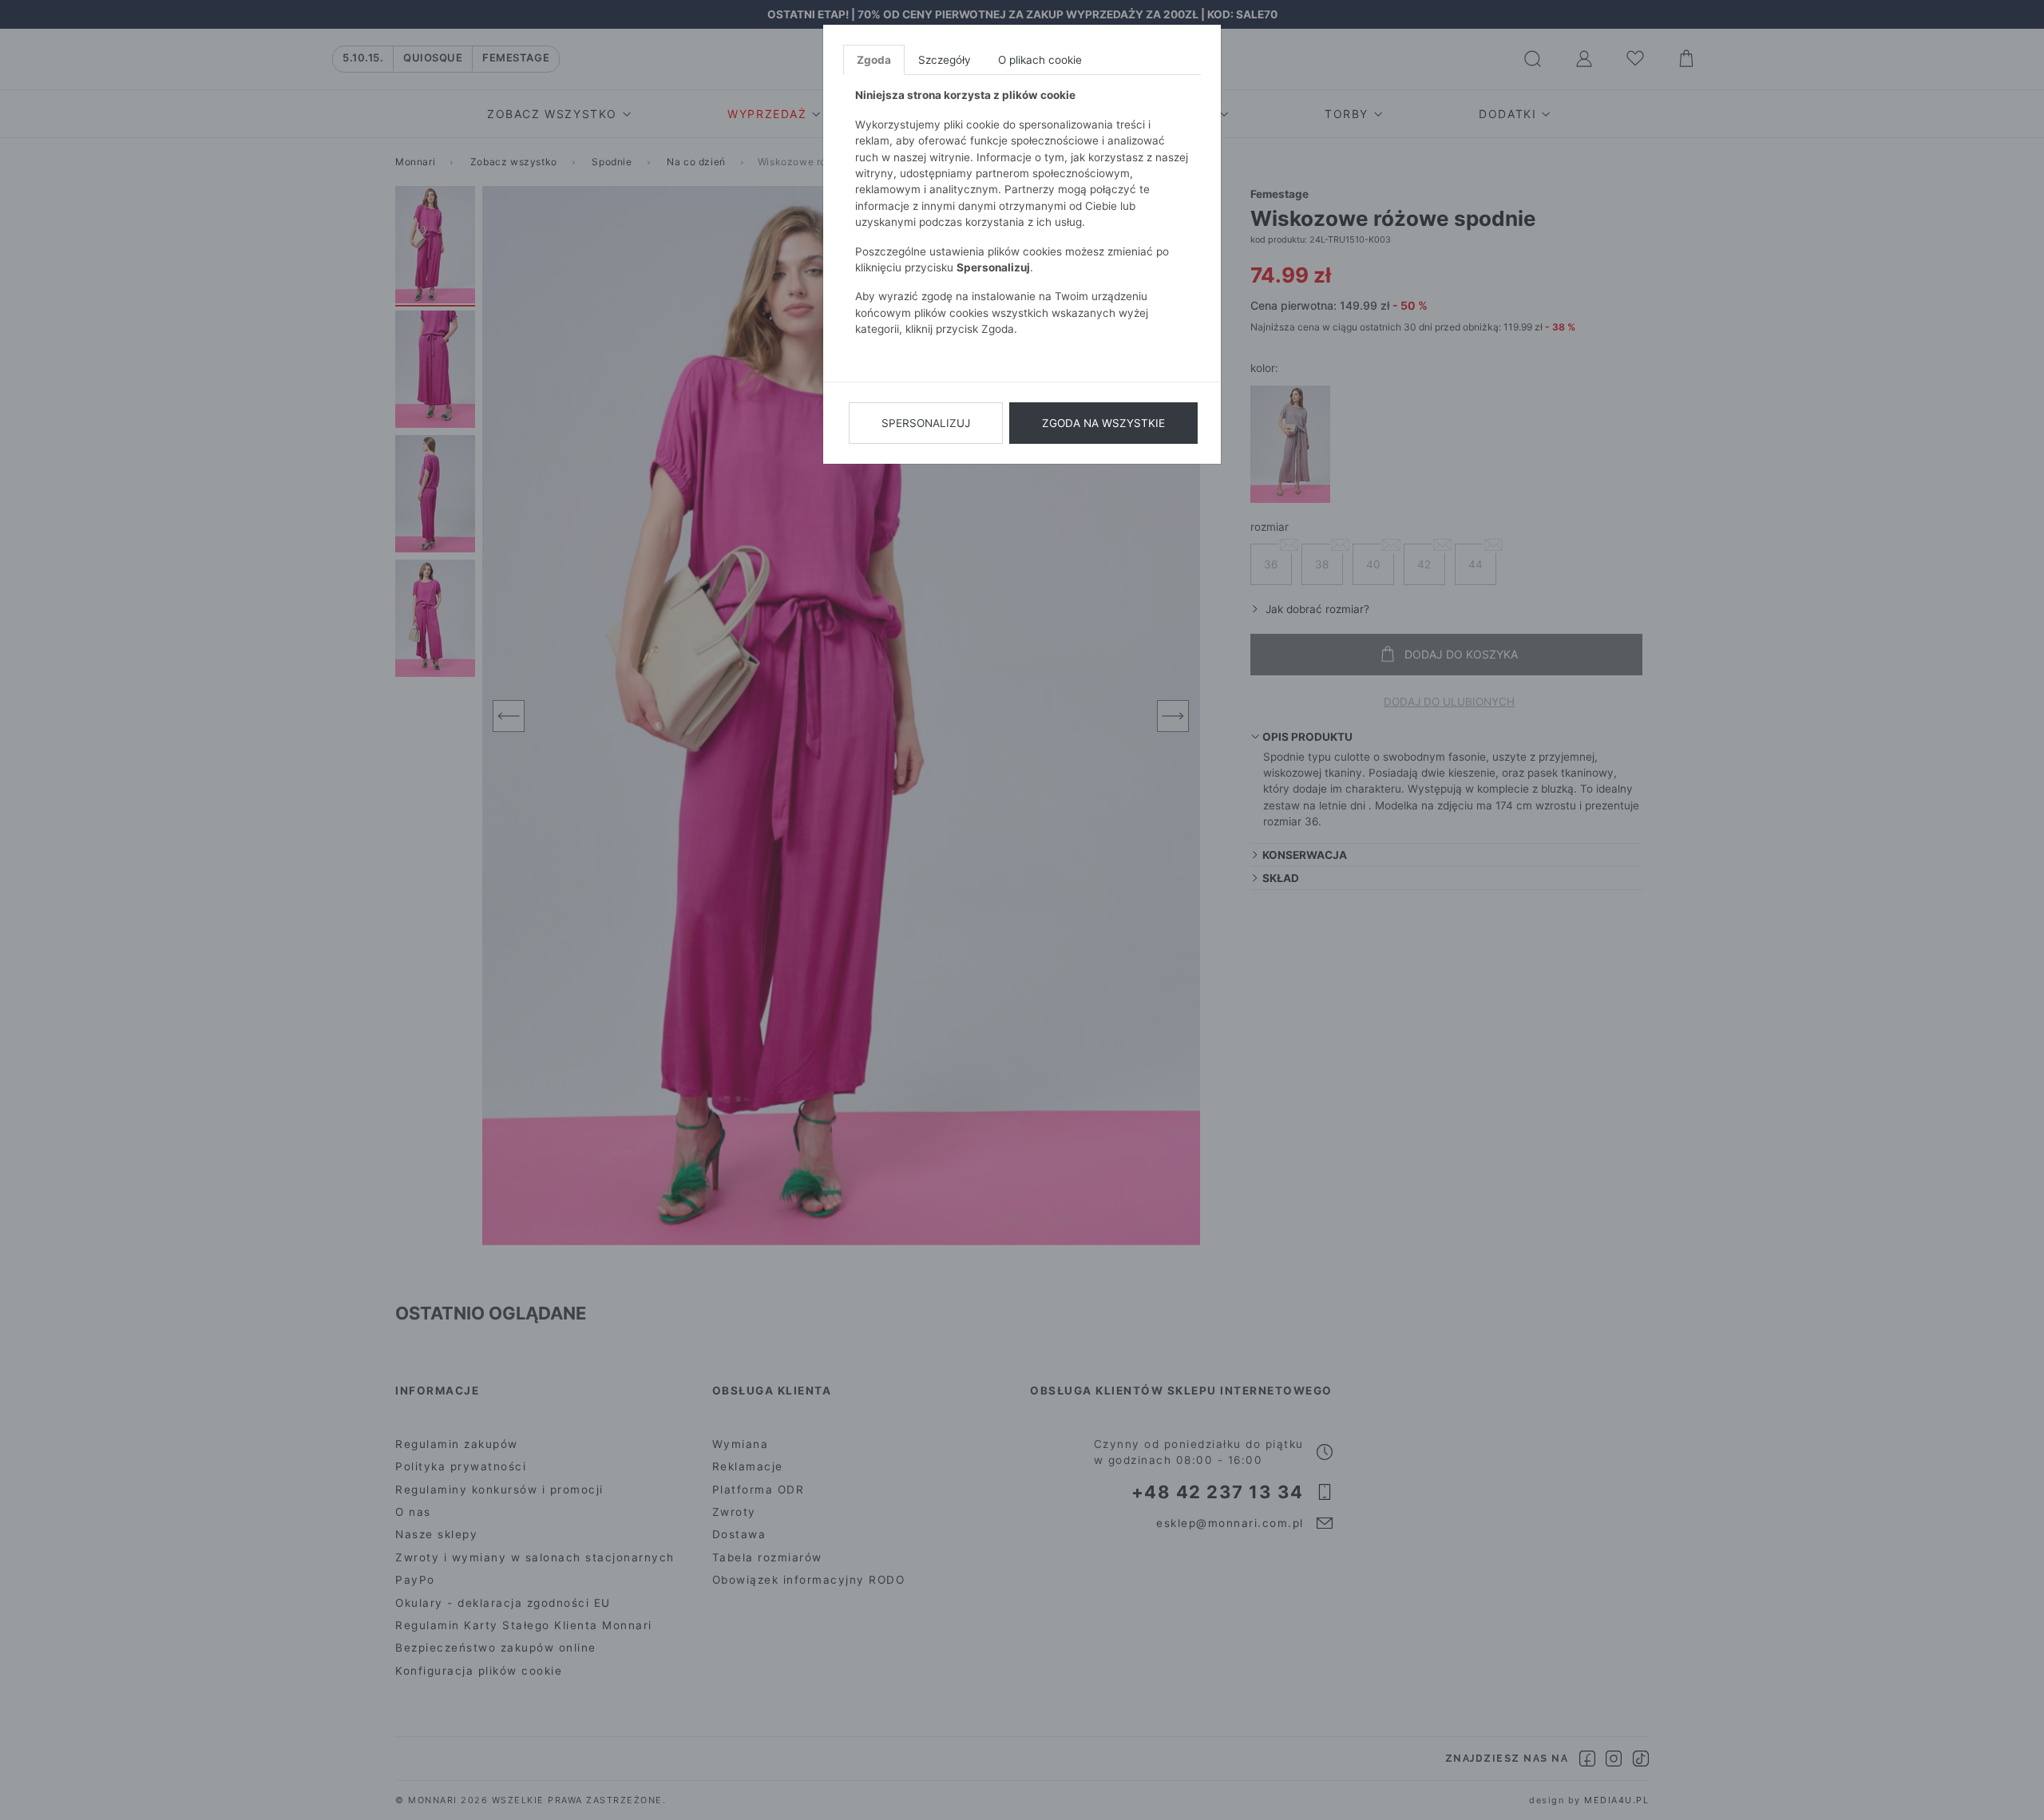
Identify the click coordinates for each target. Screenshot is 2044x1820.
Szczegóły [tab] (945, 60)
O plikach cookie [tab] (1040, 60)
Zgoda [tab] (874, 60)
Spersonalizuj (926, 423)
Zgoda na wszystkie (1103, 423)
